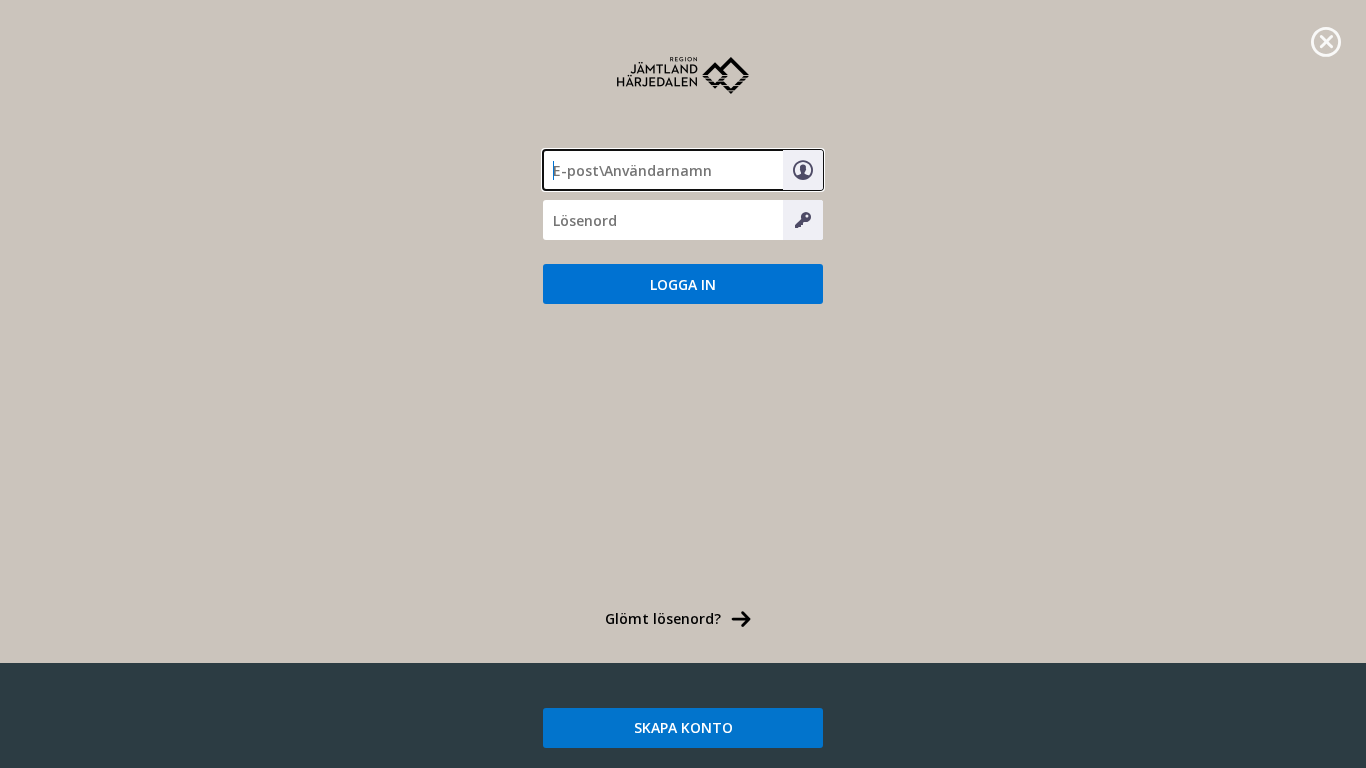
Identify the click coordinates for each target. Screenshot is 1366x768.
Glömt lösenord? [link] (663, 618)
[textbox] (683, 170)
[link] (1326, 40)
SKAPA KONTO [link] (683, 727)
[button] (683, 284)
